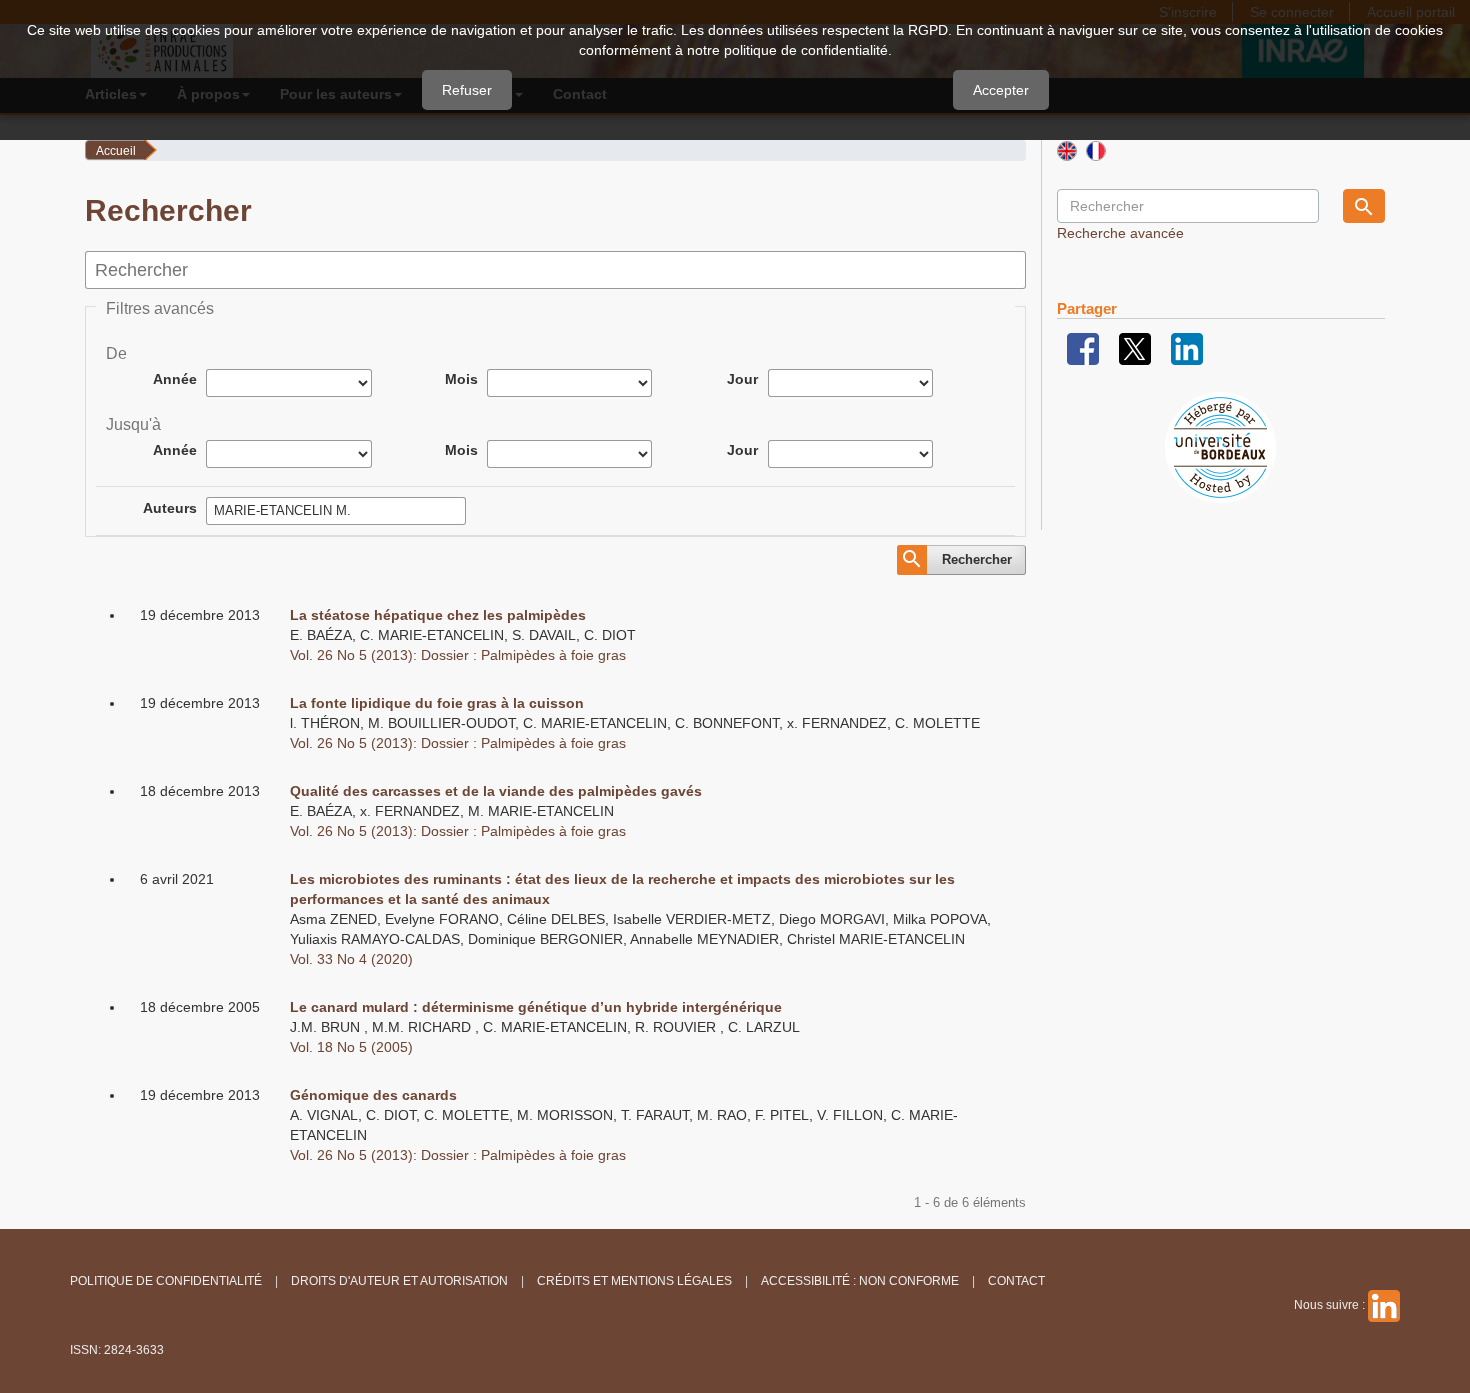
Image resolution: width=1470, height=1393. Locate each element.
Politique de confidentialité (166, 1281)
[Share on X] (1135, 348)
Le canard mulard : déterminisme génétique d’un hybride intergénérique (536, 1007)
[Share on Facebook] (1083, 348)
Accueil (116, 151)
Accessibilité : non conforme (860, 1281)
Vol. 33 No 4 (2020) (351, 959)
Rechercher (977, 559)
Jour (742, 379)
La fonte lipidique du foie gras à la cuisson (437, 703)
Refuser (467, 90)
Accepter (1001, 90)
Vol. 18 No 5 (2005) (351, 1047)
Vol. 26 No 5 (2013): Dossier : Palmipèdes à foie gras (458, 655)
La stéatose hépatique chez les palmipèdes (438, 615)
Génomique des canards (373, 1095)
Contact (1016, 1281)
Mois (461, 379)
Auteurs (170, 508)
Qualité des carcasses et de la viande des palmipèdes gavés (496, 791)
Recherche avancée (1120, 233)
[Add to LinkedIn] (1187, 348)
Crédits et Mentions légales (634, 1281)
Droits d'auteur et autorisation (399, 1281)
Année (175, 379)
